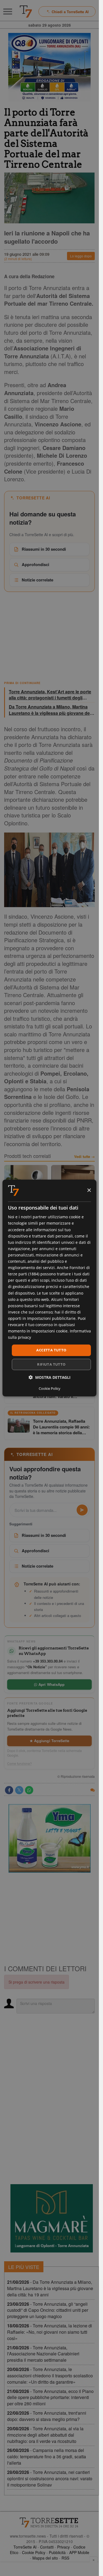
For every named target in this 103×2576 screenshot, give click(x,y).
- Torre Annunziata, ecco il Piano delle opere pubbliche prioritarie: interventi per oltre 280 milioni (50, 2398)
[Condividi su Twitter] (19, 1790)
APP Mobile (79, 2552)
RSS (65, 2558)
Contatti (47, 2547)
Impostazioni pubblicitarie (51, 1318)
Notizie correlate (37, 580)
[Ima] (49, 1838)
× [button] (89, 1190)
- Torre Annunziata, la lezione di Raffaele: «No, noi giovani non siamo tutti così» (50, 2332)
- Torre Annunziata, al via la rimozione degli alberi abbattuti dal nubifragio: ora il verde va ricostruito (45, 2435)
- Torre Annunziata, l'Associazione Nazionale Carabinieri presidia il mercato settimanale (43, 2354)
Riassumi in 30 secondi (44, 549)
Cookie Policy (34, 2552)
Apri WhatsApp (51, 1684)
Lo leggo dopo (81, 256)
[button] (50, 1377)
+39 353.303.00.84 (48, 1661)
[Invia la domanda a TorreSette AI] (82, 1510)
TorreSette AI (25, 2547)
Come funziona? (20, 1764)
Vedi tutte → (84, 1157)
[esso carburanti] (49, 67)
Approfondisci (35, 564)
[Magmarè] (52, 2218)
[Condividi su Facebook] (9, 1790)
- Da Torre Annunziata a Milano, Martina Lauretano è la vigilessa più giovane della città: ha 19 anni (50, 2288)
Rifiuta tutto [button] (51, 1364)
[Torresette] (26, 12)
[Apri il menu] (8, 12)
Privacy (63, 2547)
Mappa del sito (45, 2558)
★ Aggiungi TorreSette (49, 1741)
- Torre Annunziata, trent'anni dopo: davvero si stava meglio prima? (47, 2416)
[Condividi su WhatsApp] (29, 1790)
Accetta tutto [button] (51, 1350)
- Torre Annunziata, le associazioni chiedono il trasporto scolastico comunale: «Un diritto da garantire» (50, 2376)
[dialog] (49, 1288)
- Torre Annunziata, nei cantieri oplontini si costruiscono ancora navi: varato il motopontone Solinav (50, 2478)
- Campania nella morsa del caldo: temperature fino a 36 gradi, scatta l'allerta (47, 2457)
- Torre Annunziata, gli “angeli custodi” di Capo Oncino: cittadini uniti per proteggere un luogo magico (48, 2310)
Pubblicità (57, 2552)
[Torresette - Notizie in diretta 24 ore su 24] (49, 2522)
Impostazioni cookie (49, 1331)
